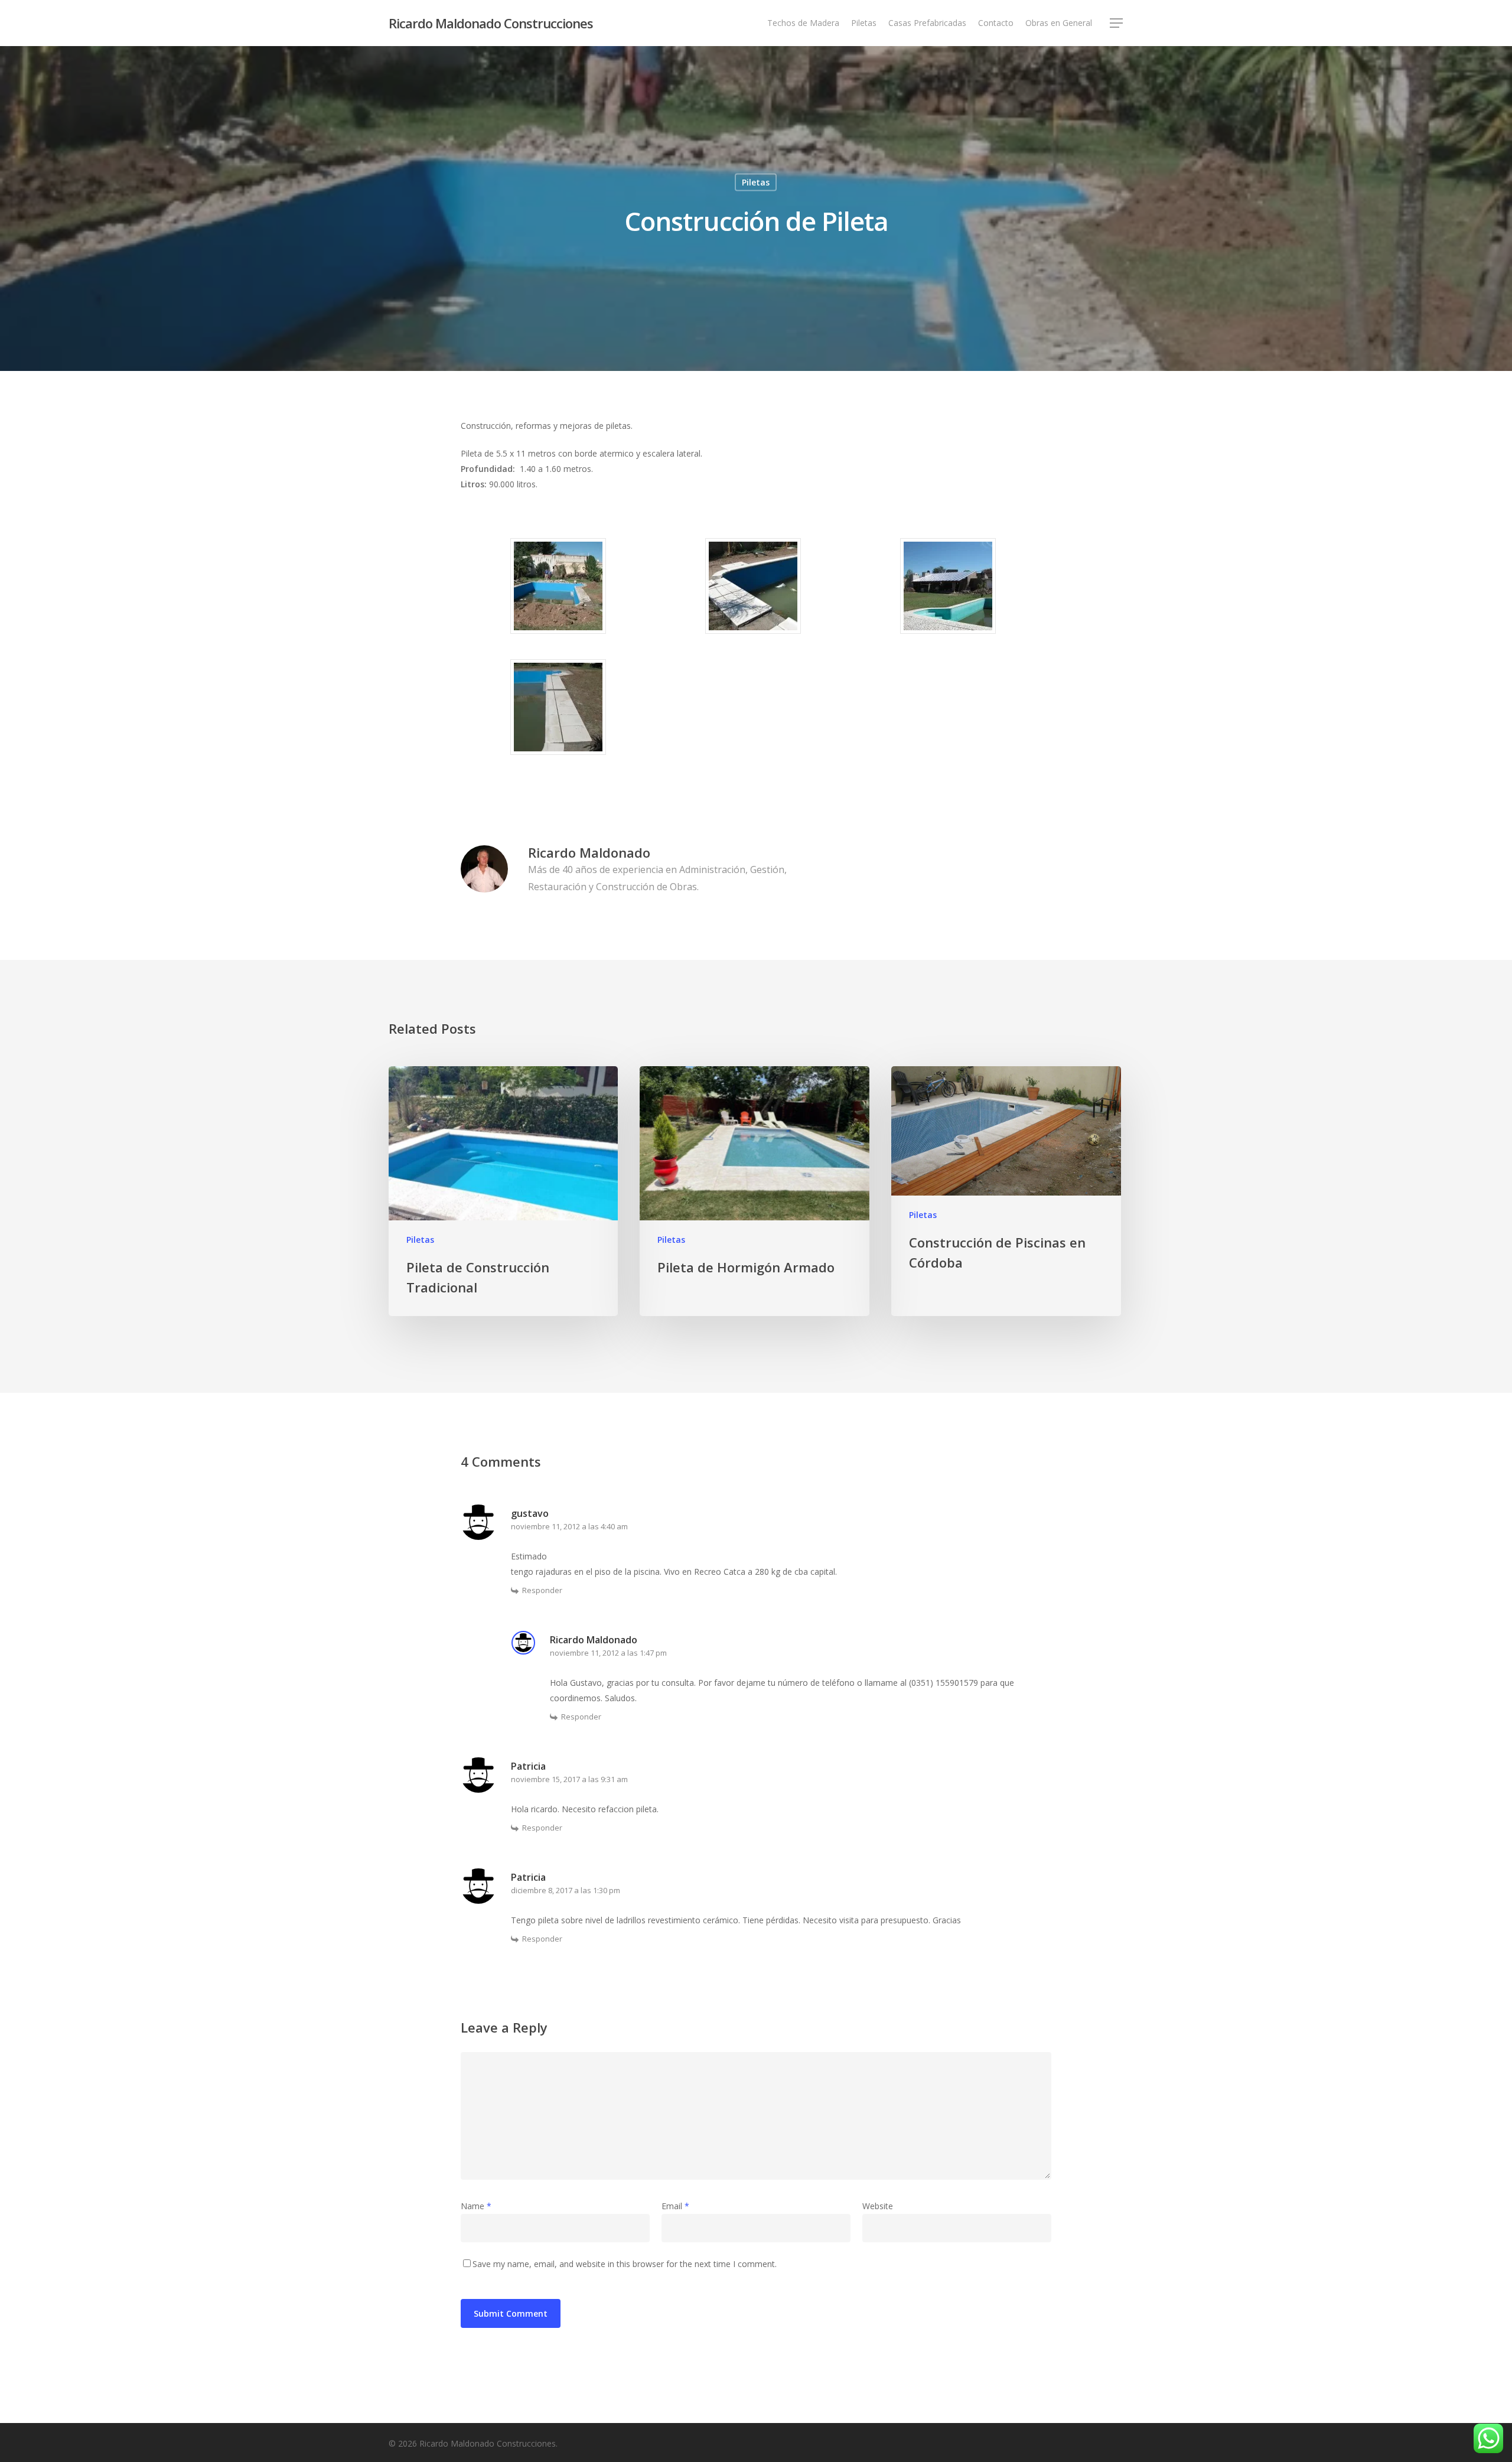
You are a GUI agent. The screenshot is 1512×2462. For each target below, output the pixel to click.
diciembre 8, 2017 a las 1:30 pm (566, 1890)
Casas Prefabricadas (927, 23)
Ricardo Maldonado (589, 852)
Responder (542, 1590)
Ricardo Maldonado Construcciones (491, 23)
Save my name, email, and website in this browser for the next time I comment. (625, 2264)
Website (878, 2206)
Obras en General (1059, 23)
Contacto (996, 23)
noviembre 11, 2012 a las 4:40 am (569, 1526)
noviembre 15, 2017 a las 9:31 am (569, 1779)
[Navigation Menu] (1117, 23)
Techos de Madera (803, 23)
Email (675, 2206)
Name (476, 2206)
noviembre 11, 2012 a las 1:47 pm (608, 1653)
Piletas (864, 23)
